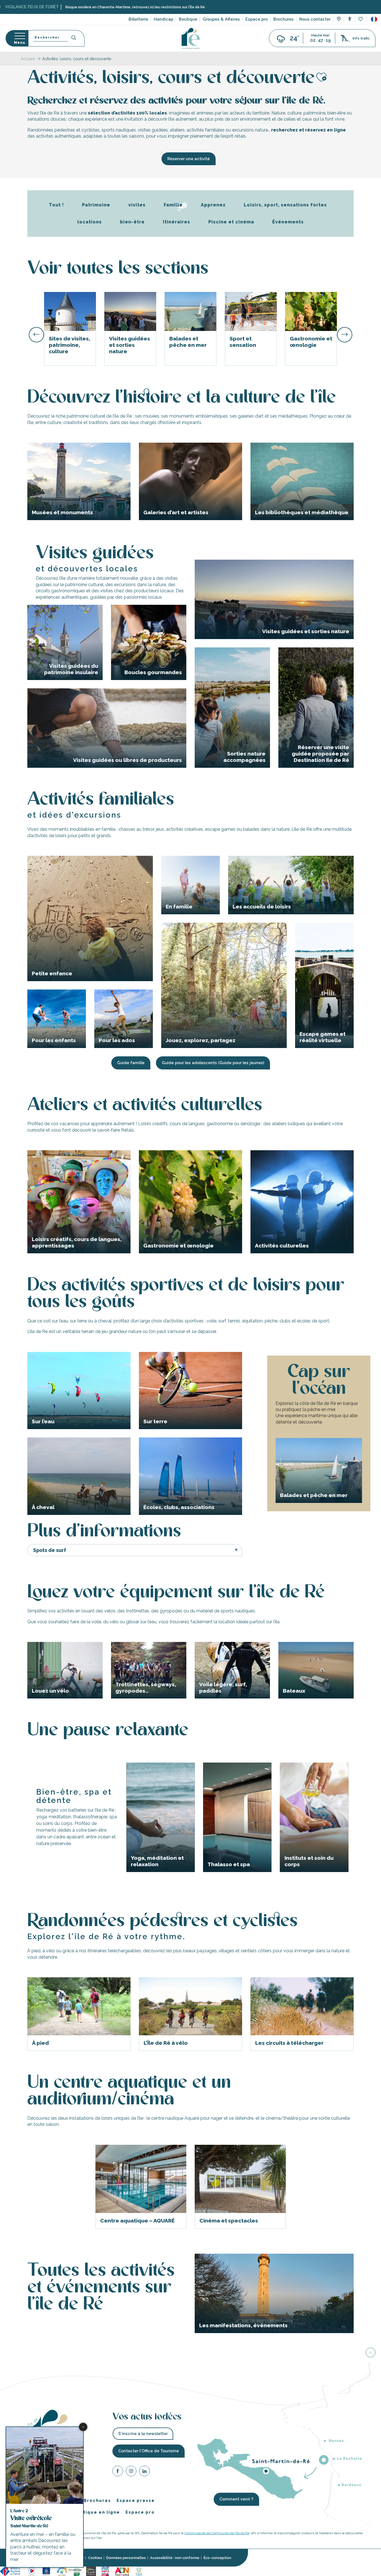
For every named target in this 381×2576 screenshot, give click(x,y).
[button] (374, 19)
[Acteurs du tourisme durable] (139, 2571)
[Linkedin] (144, 2472)
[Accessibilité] (350, 19)
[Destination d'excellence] (32, 2571)
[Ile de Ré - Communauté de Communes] (91, 2571)
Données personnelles (126, 2558)
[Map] (339, 20)
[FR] (374, 19)
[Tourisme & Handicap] (46, 2571)
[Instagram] (131, 2472)
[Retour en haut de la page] (371, 2353)
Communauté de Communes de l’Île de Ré (217, 2533)
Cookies (95, 2558)
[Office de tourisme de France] (11, 2571)
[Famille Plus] (62, 2571)
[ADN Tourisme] (122, 2571)
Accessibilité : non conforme (175, 2558)
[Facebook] (118, 2472)
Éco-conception (217, 2558)
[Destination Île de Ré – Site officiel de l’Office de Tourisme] (191, 38)
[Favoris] (361, 19)
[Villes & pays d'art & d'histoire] (105, 2571)
